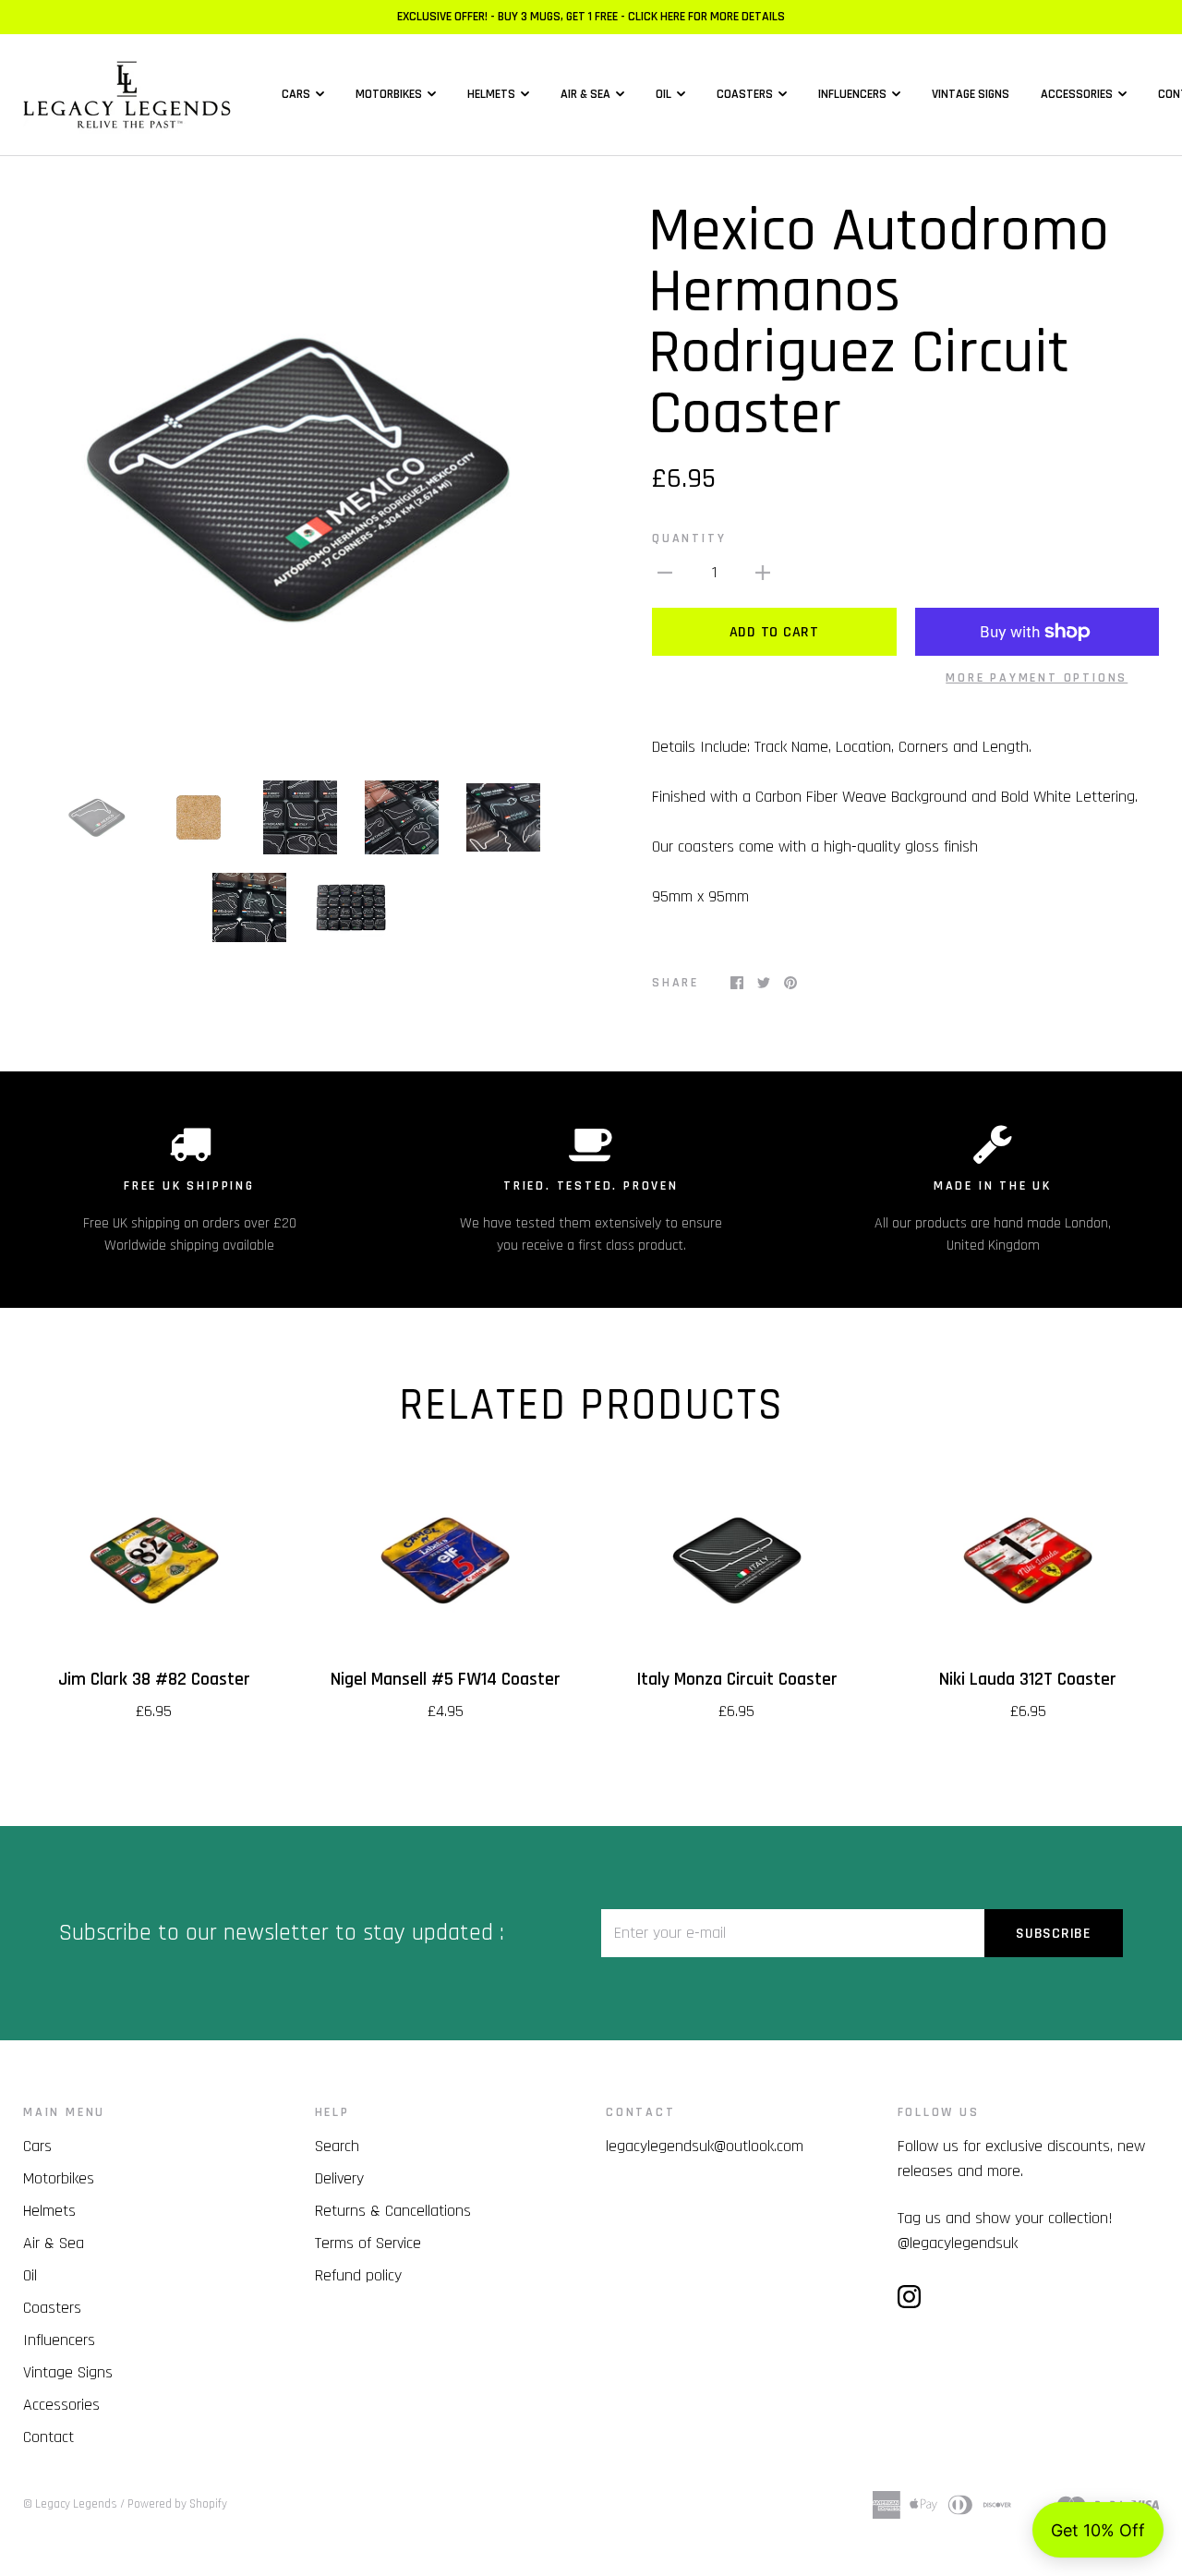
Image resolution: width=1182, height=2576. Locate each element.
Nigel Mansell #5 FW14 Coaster (446, 1680)
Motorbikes (389, 94)
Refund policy (358, 2275)
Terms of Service (368, 2243)
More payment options (1037, 678)
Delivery (339, 2178)
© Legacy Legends (70, 2504)
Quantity (689, 538)
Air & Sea (585, 94)
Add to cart (774, 632)
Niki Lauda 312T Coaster (1028, 1680)
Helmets (491, 94)
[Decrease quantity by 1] (665, 572)
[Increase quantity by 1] (763, 572)
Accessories (1077, 94)
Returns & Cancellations (393, 2211)
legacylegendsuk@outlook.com (705, 2146)
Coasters (745, 94)
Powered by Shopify (177, 2504)
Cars (296, 94)
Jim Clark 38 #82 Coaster (154, 1680)
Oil (663, 94)
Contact (48, 2437)
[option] (300, 478)
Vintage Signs (971, 94)
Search (337, 2146)
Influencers (852, 94)
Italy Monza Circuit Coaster (737, 1680)
